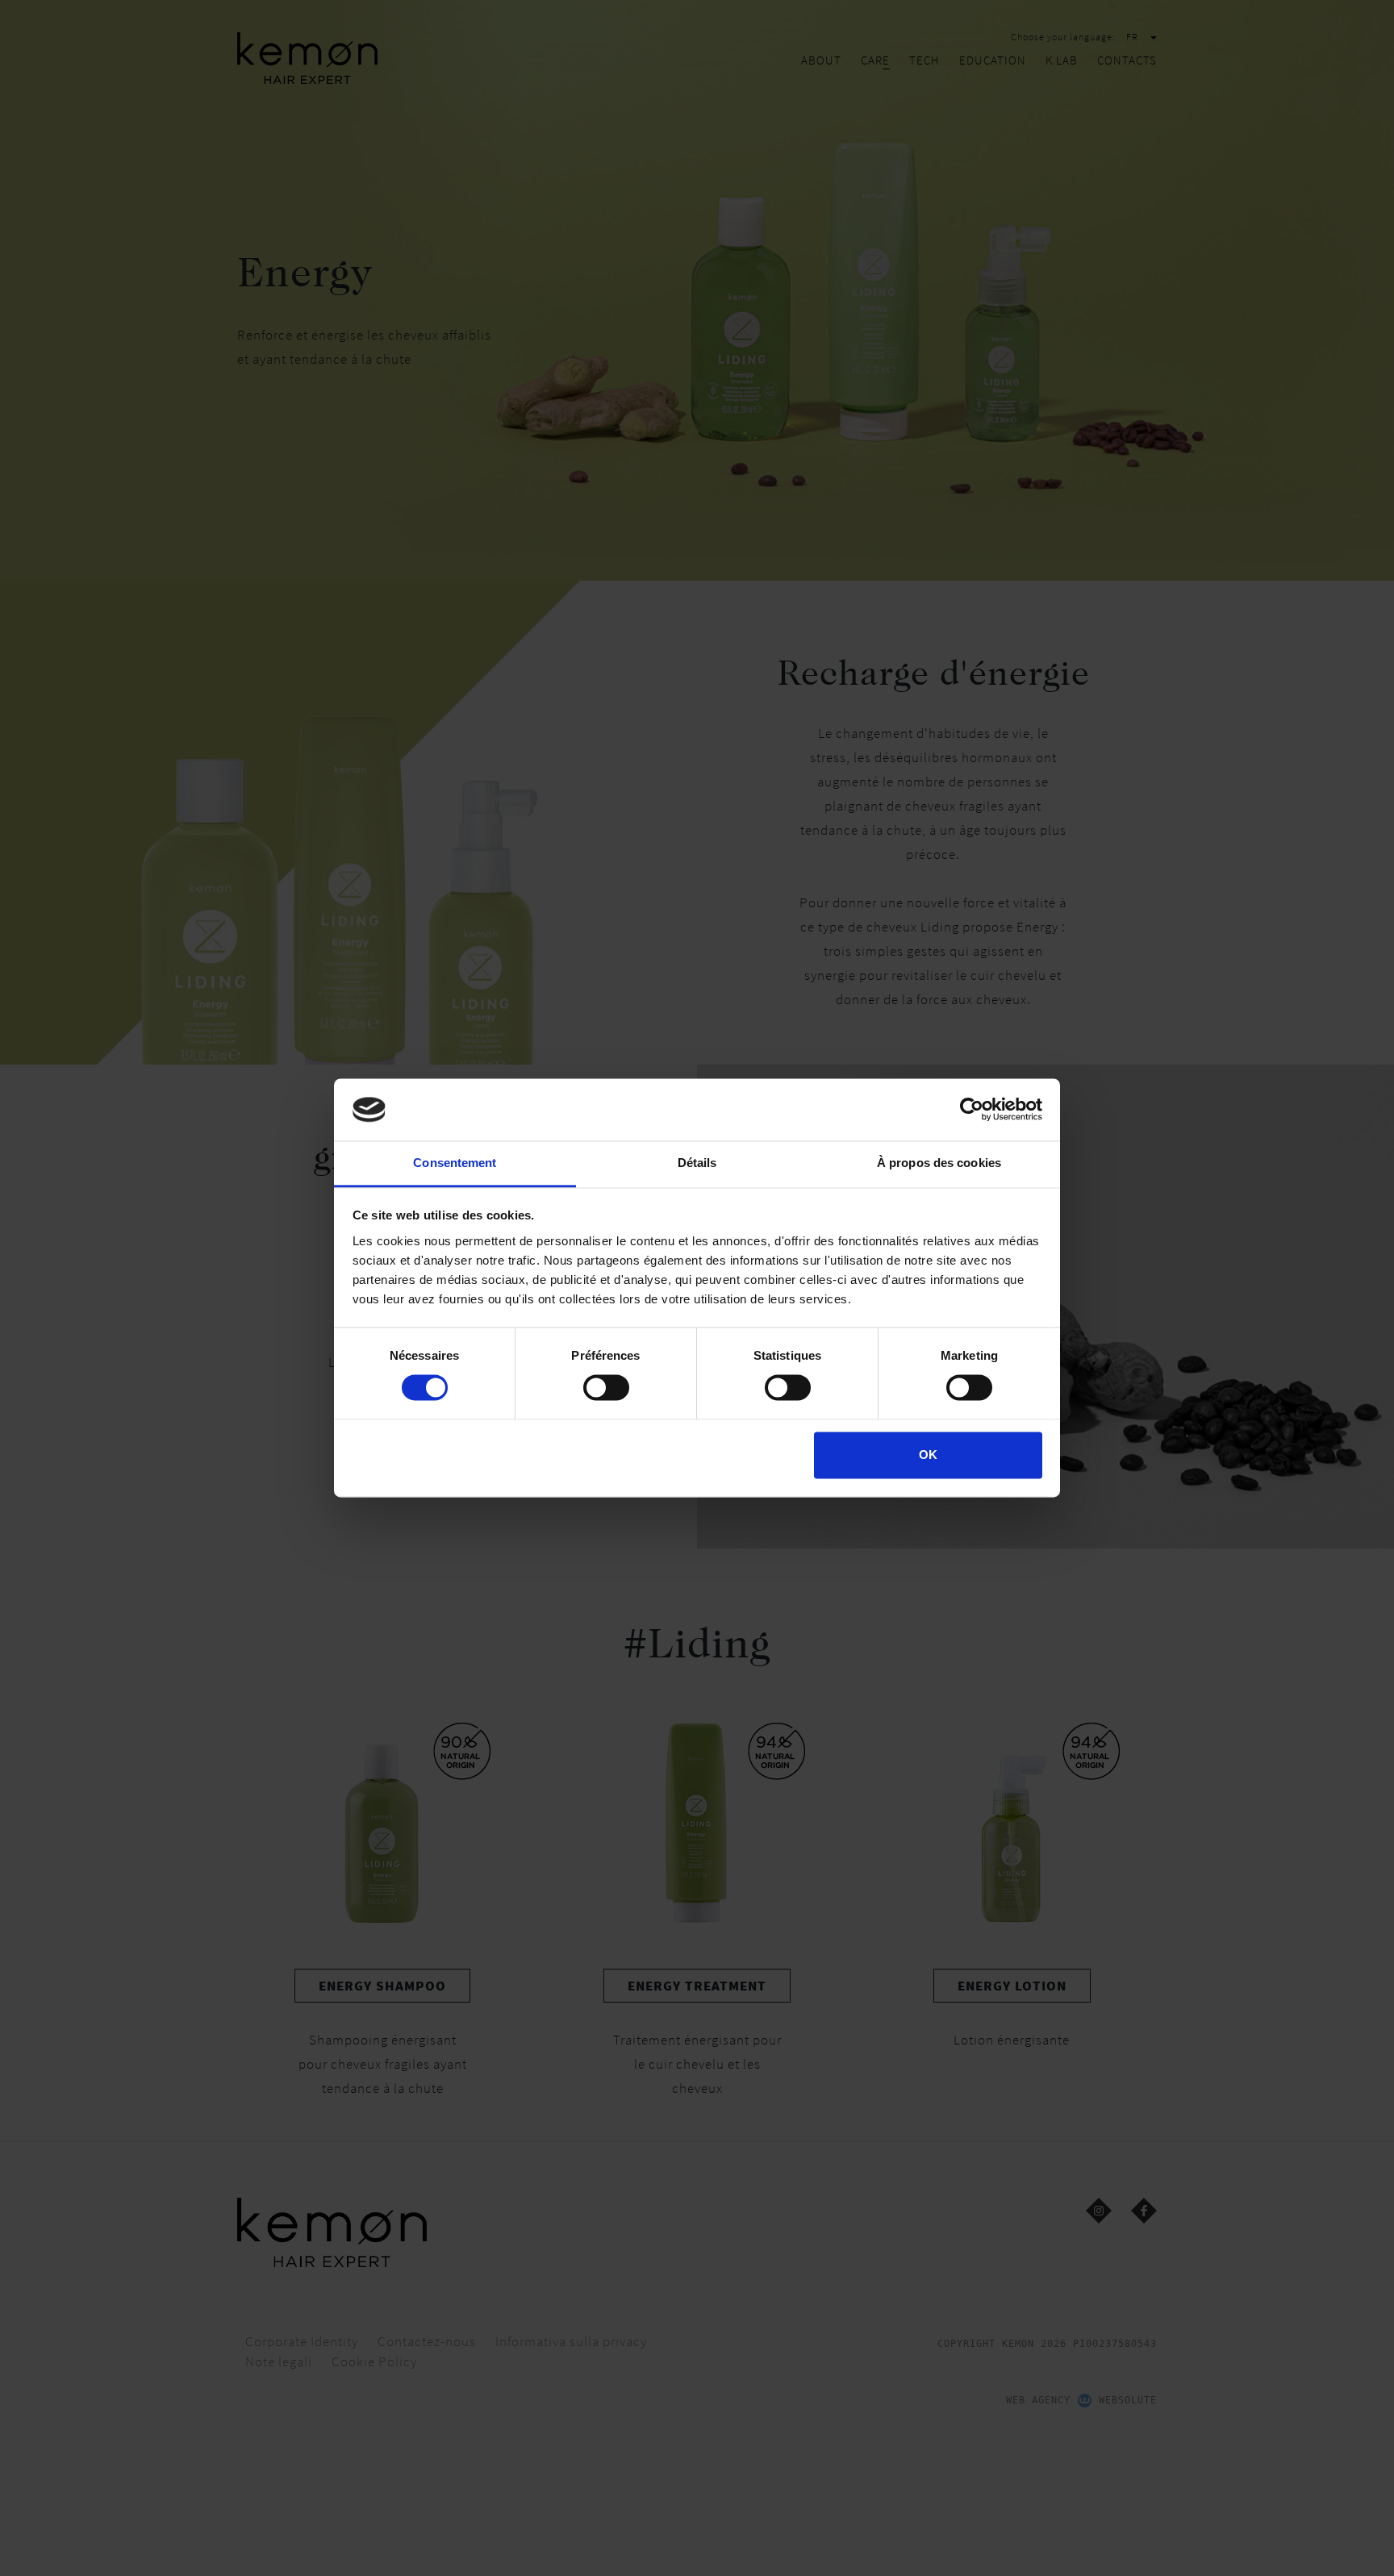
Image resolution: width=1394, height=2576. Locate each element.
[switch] (606, 1388)
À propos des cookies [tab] (939, 1163)
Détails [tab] (697, 1163)
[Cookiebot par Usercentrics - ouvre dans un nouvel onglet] (972, 1110)
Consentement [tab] (455, 1163)
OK (928, 1455)
